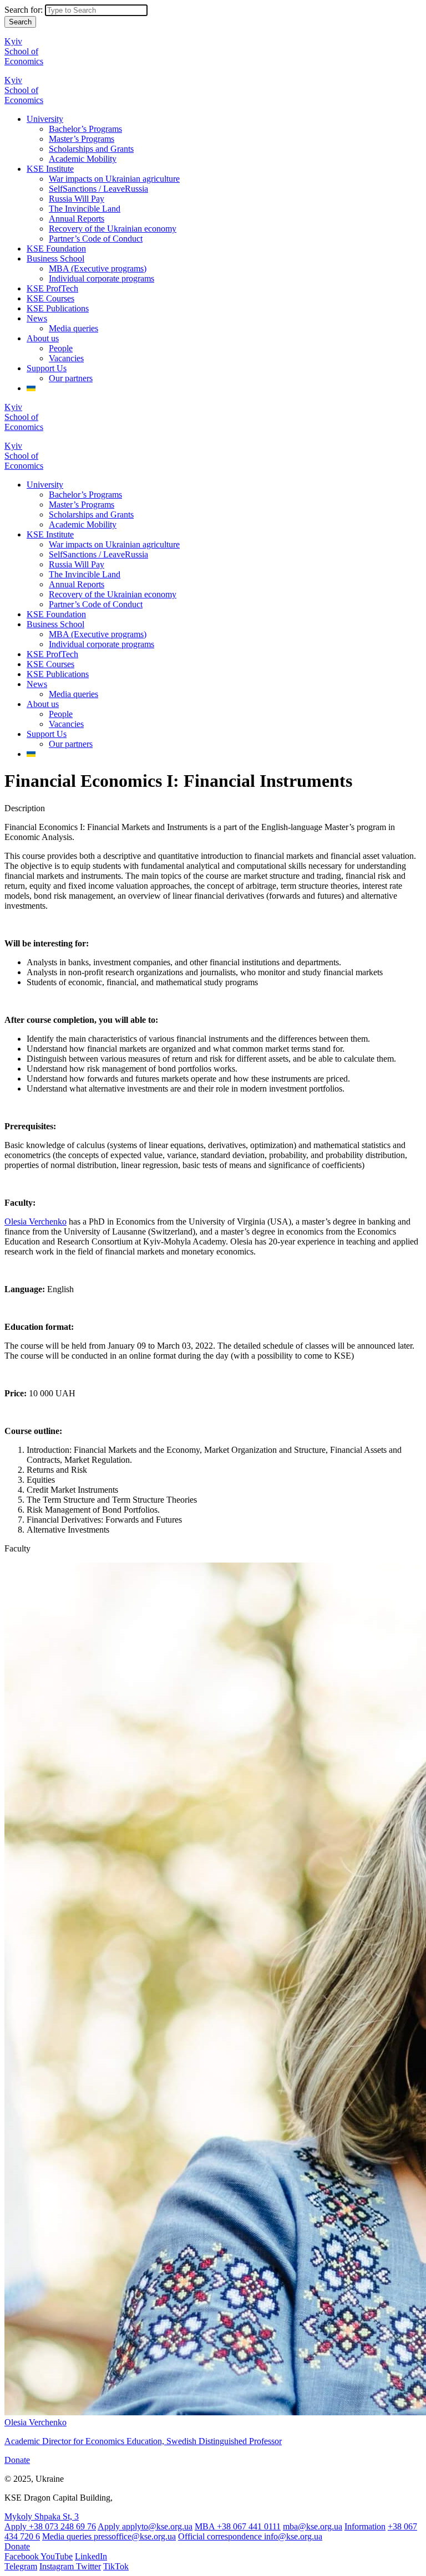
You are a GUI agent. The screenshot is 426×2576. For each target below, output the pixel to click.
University (45, 119)
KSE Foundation (56, 249)
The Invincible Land (85, 209)
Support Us (47, 368)
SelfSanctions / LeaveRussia (98, 189)
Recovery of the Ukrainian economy (113, 229)
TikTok (116, 2566)
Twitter (88, 2566)
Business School (55, 258)
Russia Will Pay (77, 199)
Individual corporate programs (102, 278)
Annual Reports (77, 219)
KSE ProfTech (52, 288)
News (37, 318)
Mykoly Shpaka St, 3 (42, 2516)
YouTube (57, 2556)
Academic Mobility (83, 159)
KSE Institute (50, 169)
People (61, 348)
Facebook (22, 2556)
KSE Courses (50, 298)
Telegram (21, 2566)
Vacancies (66, 358)
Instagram (58, 2566)
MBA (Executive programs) (98, 268)
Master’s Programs (82, 139)
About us (43, 338)
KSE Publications (58, 308)
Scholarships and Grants (91, 149)
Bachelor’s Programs (85, 129)
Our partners (71, 378)
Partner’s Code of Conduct (96, 239)
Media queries (73, 328)
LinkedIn (91, 2556)
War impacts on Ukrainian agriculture (114, 179)
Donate (17, 2460)
